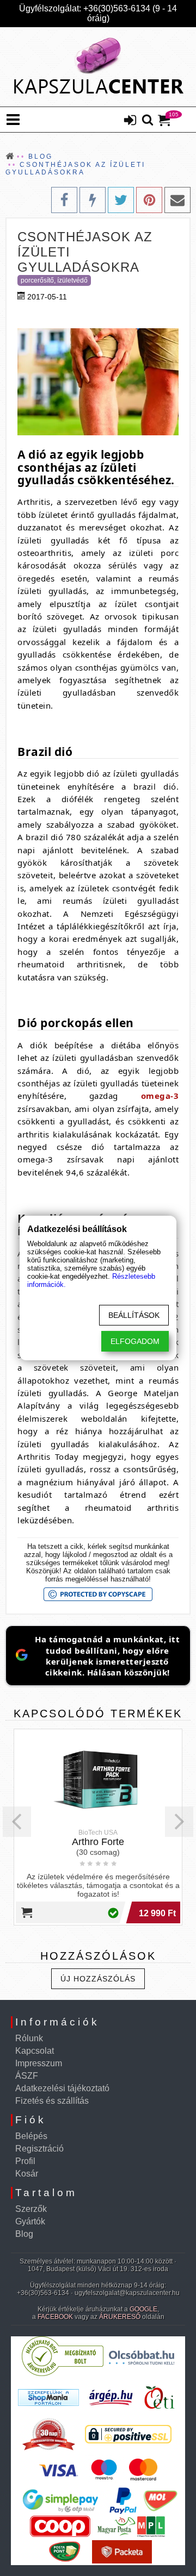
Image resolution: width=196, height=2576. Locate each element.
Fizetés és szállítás (52, 2101)
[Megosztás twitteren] (121, 200)
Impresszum (39, 2063)
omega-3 (160, 1096)
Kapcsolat (35, 2051)
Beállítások (134, 1315)
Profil (25, 2161)
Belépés (31, 2136)
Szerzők (31, 2209)
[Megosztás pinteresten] (149, 200)
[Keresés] (148, 121)
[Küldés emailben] (177, 200)
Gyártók (30, 2221)
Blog (24, 2234)
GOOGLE (143, 2309)
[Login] (130, 121)
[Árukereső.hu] (63, 2374)
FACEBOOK (55, 2317)
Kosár (27, 2174)
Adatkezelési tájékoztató (62, 2088)
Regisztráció (39, 2149)
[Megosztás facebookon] (64, 200)
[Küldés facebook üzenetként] (93, 200)
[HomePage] (98, 67)
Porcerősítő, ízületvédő (54, 280)
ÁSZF (27, 2076)
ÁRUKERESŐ (120, 2317)
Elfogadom (135, 1341)
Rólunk (29, 2038)
